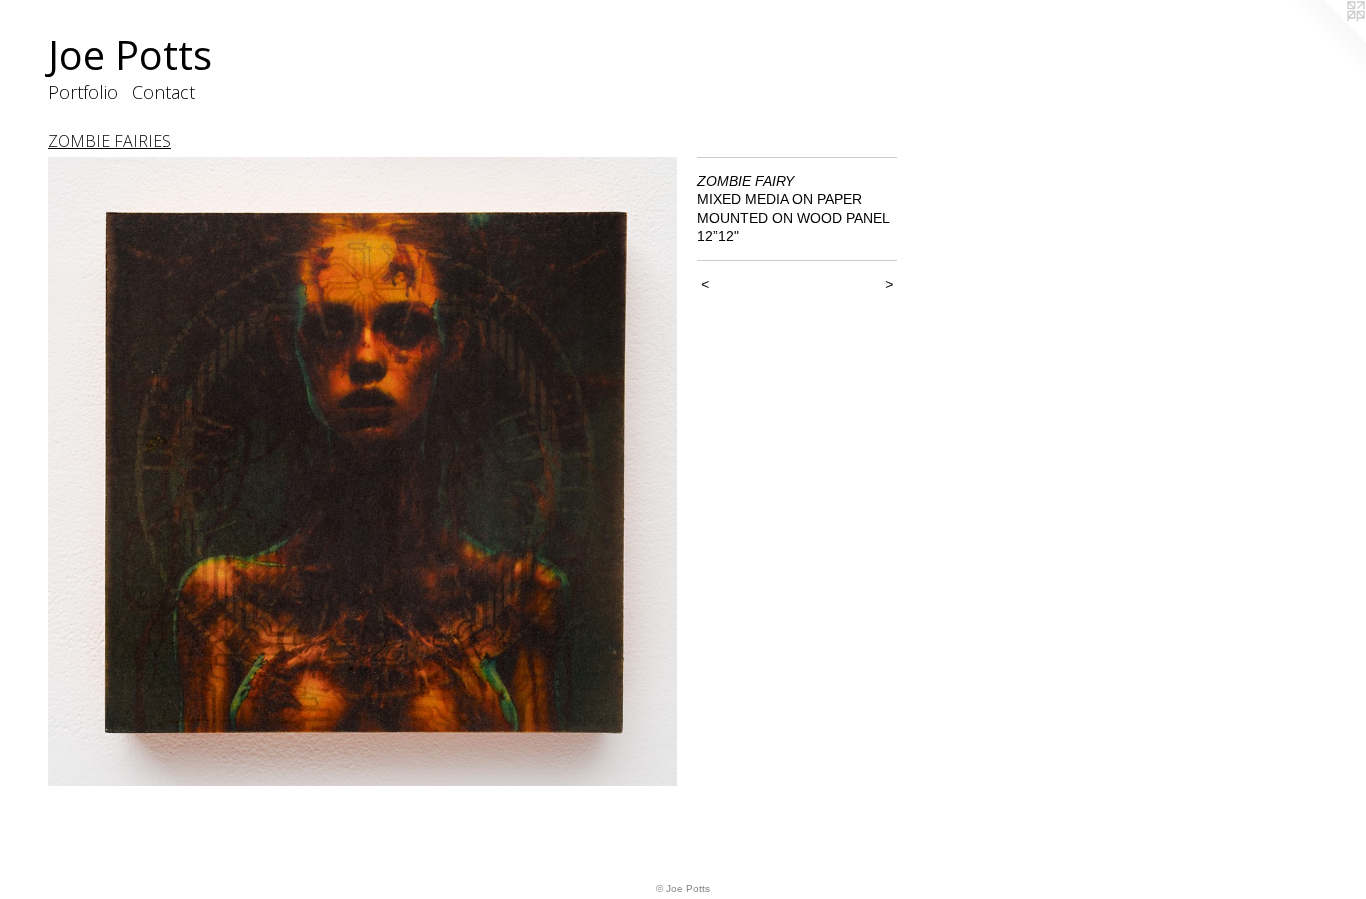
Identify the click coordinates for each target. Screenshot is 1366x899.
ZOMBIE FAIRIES (109, 141)
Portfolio (83, 92)
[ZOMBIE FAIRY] (362, 471)
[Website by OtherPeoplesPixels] (1326, 40)
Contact (163, 92)
